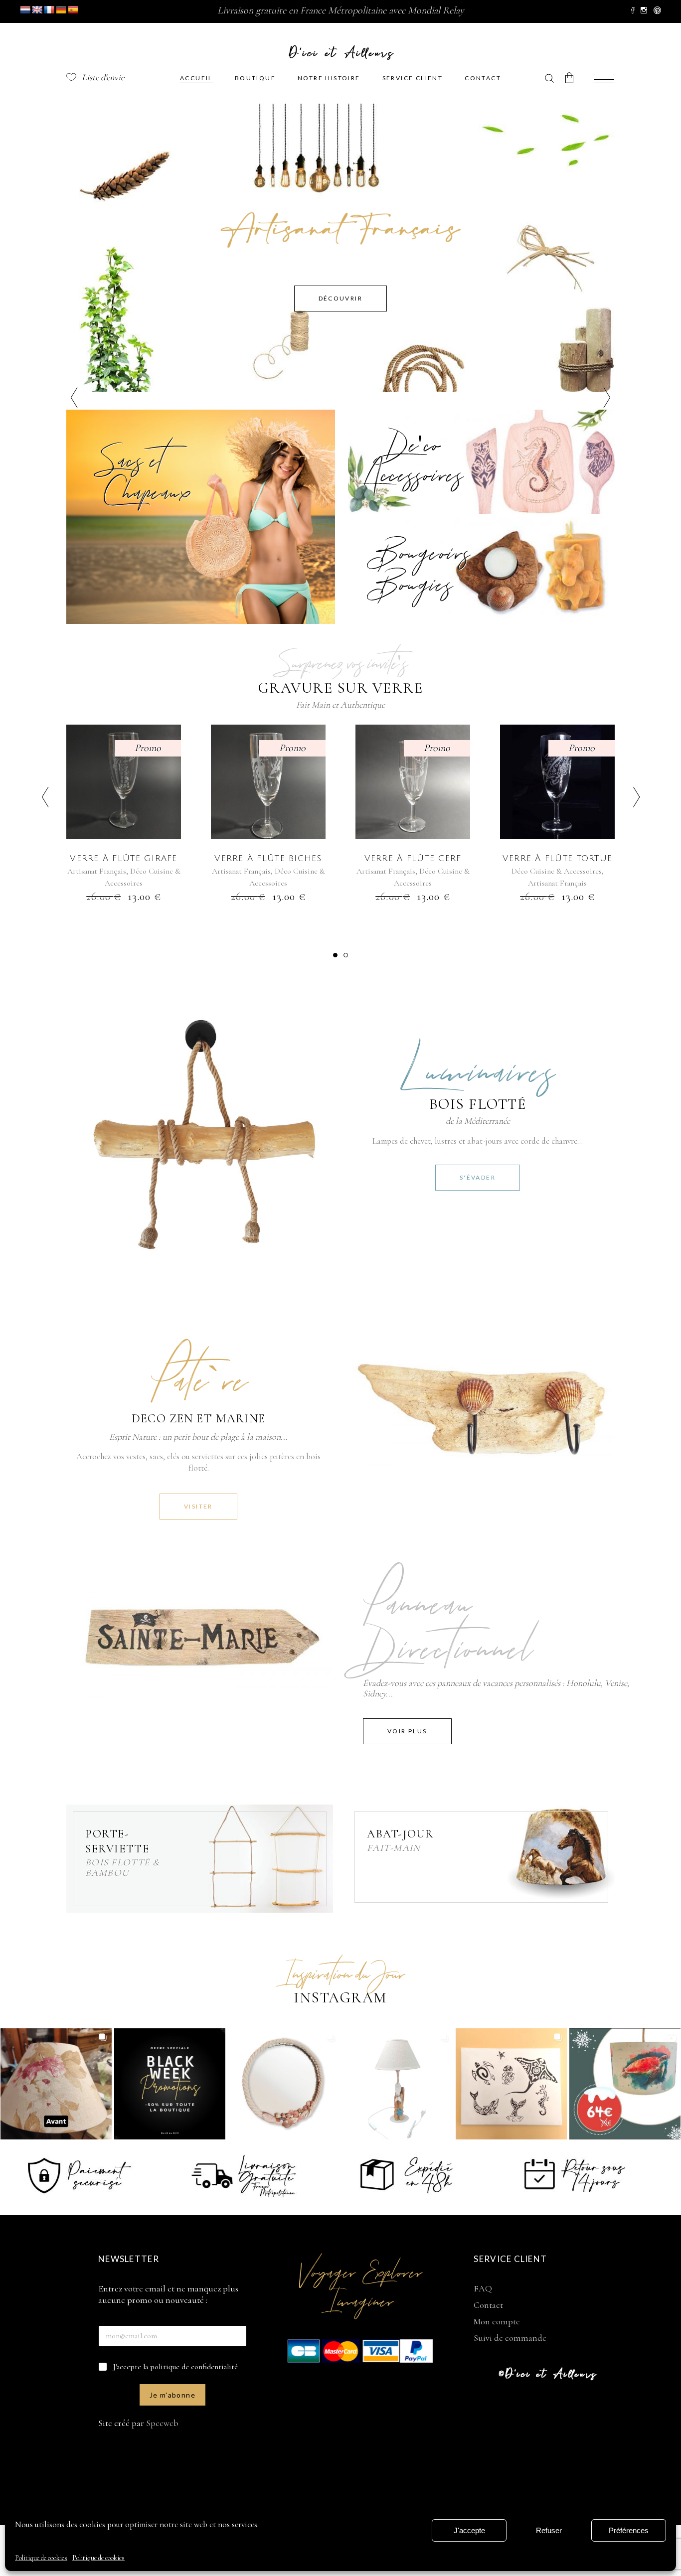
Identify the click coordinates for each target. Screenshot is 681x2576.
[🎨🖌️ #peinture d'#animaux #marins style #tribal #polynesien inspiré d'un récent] (511, 2084)
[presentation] (45, 798)
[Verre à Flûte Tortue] (557, 782)
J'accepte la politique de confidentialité (175, 2367)
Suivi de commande (510, 2338)
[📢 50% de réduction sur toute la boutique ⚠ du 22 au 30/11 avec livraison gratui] (170, 2084)
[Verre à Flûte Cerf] (413, 782)
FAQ (483, 2288)
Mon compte (497, 2321)
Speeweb (162, 2423)
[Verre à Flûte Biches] (268, 782)
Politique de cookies (41, 2558)
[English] (37, 10)
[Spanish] (73, 10)
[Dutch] (25, 10)
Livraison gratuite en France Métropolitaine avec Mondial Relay (341, 10)
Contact (488, 2305)
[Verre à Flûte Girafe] (124, 782)
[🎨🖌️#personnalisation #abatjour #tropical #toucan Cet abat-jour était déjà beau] (56, 2084)
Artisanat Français (97, 871)
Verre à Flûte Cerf (413, 858)
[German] (61, 10)
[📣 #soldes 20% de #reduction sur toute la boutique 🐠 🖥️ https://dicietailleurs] (625, 2084)
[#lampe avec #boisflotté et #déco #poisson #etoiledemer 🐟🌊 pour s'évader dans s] (398, 2084)
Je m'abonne (172, 2395)
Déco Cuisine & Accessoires (557, 871)
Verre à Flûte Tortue (558, 858)
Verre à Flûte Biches (268, 858)
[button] (335, 955)
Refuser (549, 2530)
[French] (49, 10)
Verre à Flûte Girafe (124, 858)
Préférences (629, 2530)
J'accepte (469, 2530)
